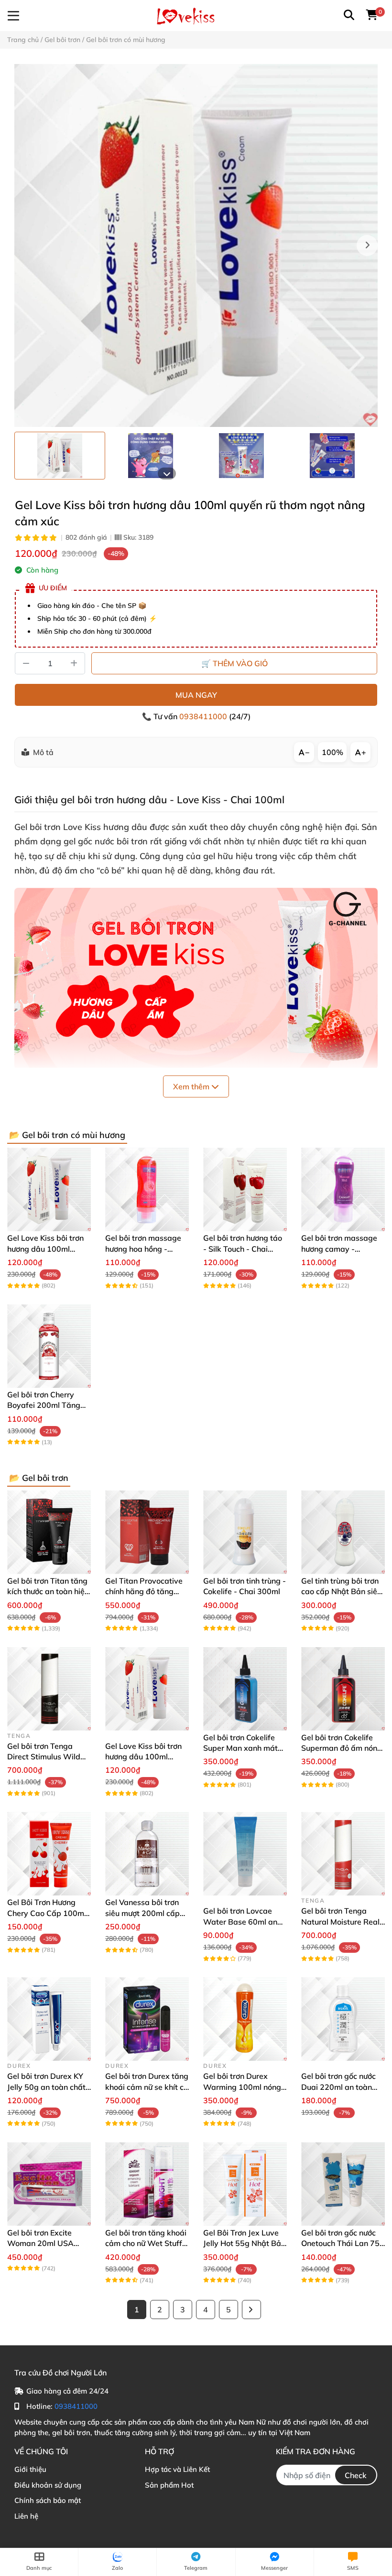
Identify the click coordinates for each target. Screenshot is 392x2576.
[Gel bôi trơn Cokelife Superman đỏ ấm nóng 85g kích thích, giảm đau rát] (343, 1689)
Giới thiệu (30, 2469)
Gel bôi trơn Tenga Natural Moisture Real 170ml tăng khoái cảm (341, 1921)
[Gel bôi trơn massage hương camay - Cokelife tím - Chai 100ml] (343, 1189)
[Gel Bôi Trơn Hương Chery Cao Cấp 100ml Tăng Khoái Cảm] (49, 1854)
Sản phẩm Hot (169, 2485)
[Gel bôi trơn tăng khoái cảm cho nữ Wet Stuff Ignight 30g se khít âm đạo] (147, 2184)
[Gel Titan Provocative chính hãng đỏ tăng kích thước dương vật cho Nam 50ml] (147, 1532)
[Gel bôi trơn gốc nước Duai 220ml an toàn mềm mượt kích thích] (343, 2019)
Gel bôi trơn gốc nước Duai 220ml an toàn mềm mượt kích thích (338, 2087)
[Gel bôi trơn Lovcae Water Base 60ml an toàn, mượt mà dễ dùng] (245, 1854)
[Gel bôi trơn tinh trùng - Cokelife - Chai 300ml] (245, 1532)
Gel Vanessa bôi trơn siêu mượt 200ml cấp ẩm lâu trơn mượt (142, 1913)
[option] (60, 456)
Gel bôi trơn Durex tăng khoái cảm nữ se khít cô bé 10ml (147, 2087)
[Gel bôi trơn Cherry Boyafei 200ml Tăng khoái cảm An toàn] (49, 1346)
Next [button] (367, 245)
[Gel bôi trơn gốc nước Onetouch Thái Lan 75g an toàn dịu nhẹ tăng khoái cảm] (343, 2184)
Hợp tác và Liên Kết (177, 2469)
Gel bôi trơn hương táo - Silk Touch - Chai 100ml (243, 1249)
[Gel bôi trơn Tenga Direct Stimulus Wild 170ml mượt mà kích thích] (49, 1689)
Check (356, 2475)
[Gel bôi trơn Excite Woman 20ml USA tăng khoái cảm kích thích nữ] (49, 2184)
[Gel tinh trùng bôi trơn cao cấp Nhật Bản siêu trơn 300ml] (343, 1532)
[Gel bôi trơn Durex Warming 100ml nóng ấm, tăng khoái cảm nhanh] (245, 2019)
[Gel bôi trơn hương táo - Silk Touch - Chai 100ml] (245, 1189)
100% (332, 752)
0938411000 (204, 716)
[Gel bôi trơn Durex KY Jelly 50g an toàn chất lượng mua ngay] (49, 2019)
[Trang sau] (251, 2310)
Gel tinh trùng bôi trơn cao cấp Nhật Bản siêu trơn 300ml (341, 1591)
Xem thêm (192, 1086)
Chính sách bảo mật (48, 2500)
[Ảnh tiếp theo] (167, 474)
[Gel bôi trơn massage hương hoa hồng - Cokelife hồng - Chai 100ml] (147, 1189)
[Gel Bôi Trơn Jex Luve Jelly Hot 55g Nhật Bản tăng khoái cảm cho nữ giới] (245, 2184)
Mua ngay (196, 695)
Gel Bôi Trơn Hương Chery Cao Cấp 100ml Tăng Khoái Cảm (47, 1913)
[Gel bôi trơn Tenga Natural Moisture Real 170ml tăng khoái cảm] (343, 1854)
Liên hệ (26, 2516)
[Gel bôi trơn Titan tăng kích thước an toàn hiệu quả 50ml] (49, 1532)
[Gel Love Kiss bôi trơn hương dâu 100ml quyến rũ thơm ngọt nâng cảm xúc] (196, 245)
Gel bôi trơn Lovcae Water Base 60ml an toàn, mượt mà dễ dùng (245, 1921)
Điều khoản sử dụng (48, 2485)
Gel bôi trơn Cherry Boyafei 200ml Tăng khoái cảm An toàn (44, 1405)
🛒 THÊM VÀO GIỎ (234, 663)
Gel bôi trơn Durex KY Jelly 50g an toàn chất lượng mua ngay (46, 2087)
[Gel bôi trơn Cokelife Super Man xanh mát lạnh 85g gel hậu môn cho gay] (245, 1689)
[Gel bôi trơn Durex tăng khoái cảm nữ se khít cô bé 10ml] (147, 2019)
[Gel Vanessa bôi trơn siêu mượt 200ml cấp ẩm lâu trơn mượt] (147, 1854)
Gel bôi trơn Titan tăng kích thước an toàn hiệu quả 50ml (48, 1591)
